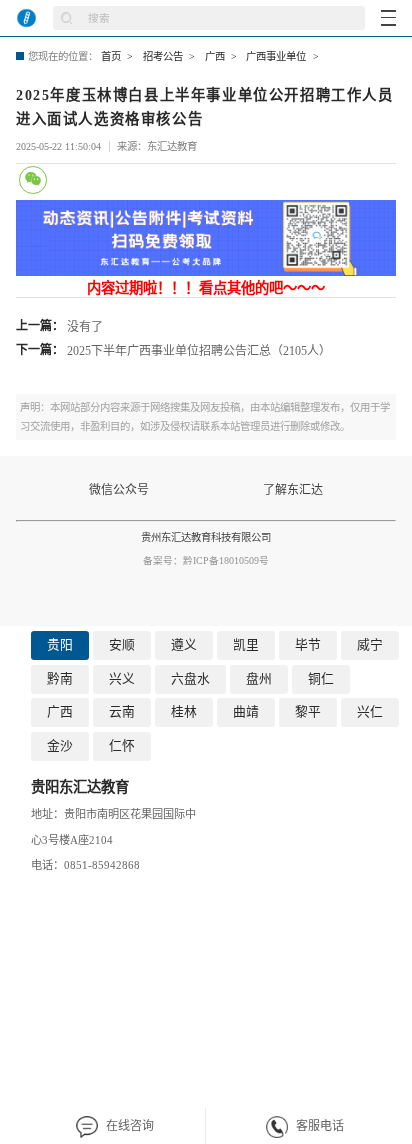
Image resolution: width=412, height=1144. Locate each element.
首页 (111, 56)
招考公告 (163, 56)
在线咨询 (130, 1126)
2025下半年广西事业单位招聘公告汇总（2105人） (199, 351)
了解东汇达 (293, 490)
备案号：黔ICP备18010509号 (206, 560)
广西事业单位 (276, 56)
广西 (215, 56)
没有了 (85, 327)
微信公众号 (119, 490)
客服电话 (320, 1126)
